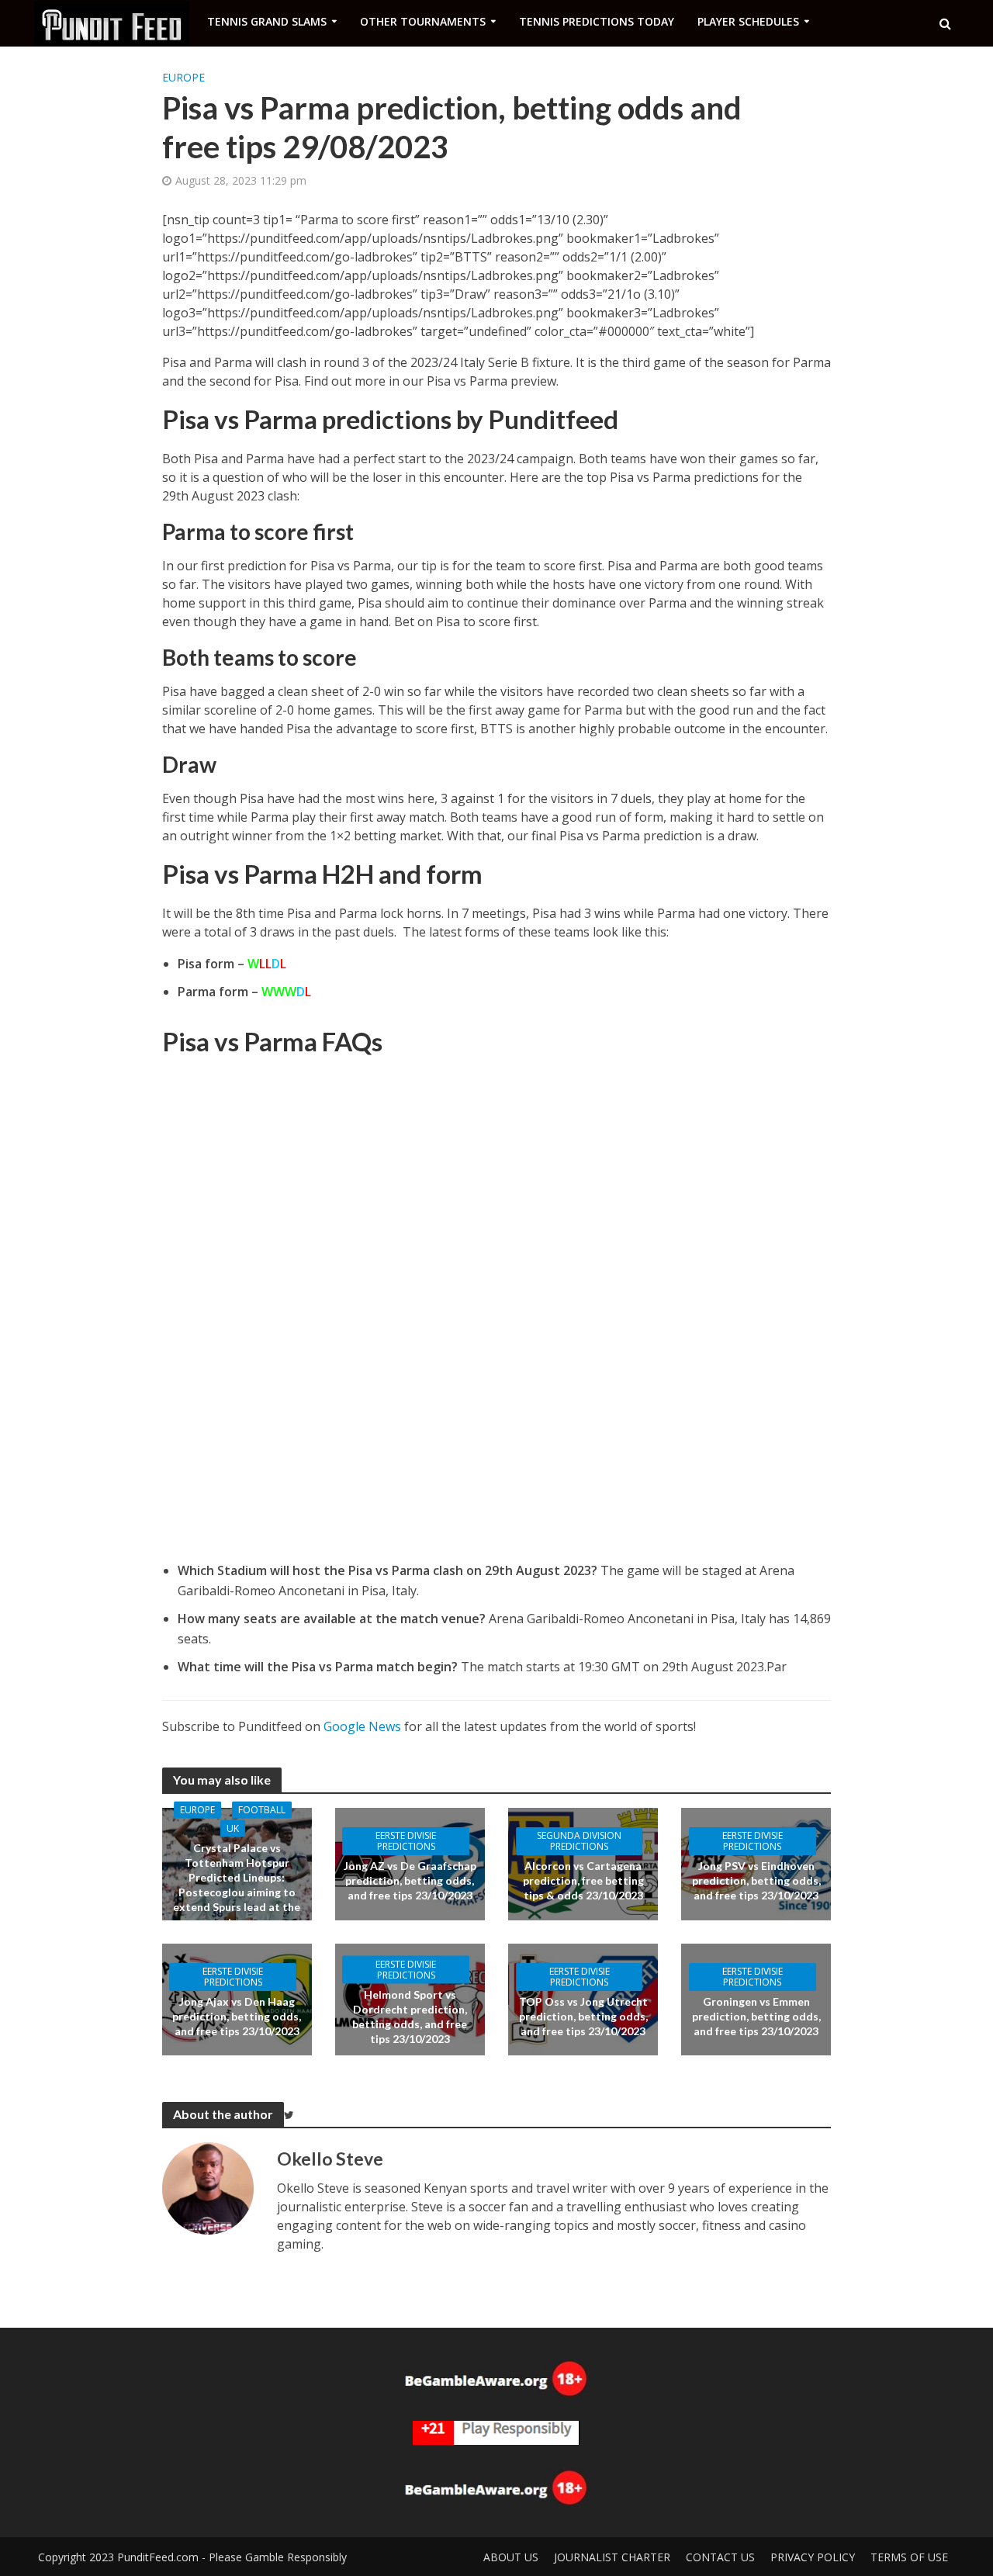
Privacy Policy (813, 2557)
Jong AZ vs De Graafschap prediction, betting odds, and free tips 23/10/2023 (410, 1880)
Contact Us (720, 2557)
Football (262, 1810)
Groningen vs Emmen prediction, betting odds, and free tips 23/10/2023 (756, 2016)
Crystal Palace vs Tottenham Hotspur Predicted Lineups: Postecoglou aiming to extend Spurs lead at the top (237, 1885)
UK (233, 1828)
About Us (511, 2557)
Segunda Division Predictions (579, 1841)
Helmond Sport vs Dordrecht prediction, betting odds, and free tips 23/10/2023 (410, 2016)
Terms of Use (909, 2557)
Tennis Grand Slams (267, 21)
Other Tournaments (423, 21)
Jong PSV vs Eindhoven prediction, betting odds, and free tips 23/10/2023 (756, 1880)
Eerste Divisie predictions (406, 1841)
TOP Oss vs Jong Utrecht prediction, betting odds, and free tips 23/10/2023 (583, 2016)
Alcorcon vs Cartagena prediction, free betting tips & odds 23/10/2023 (583, 1880)
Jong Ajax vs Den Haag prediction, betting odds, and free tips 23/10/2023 (237, 2016)
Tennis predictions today (597, 21)
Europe (183, 77)
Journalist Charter (612, 2557)
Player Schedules (748, 21)
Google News (362, 1726)
